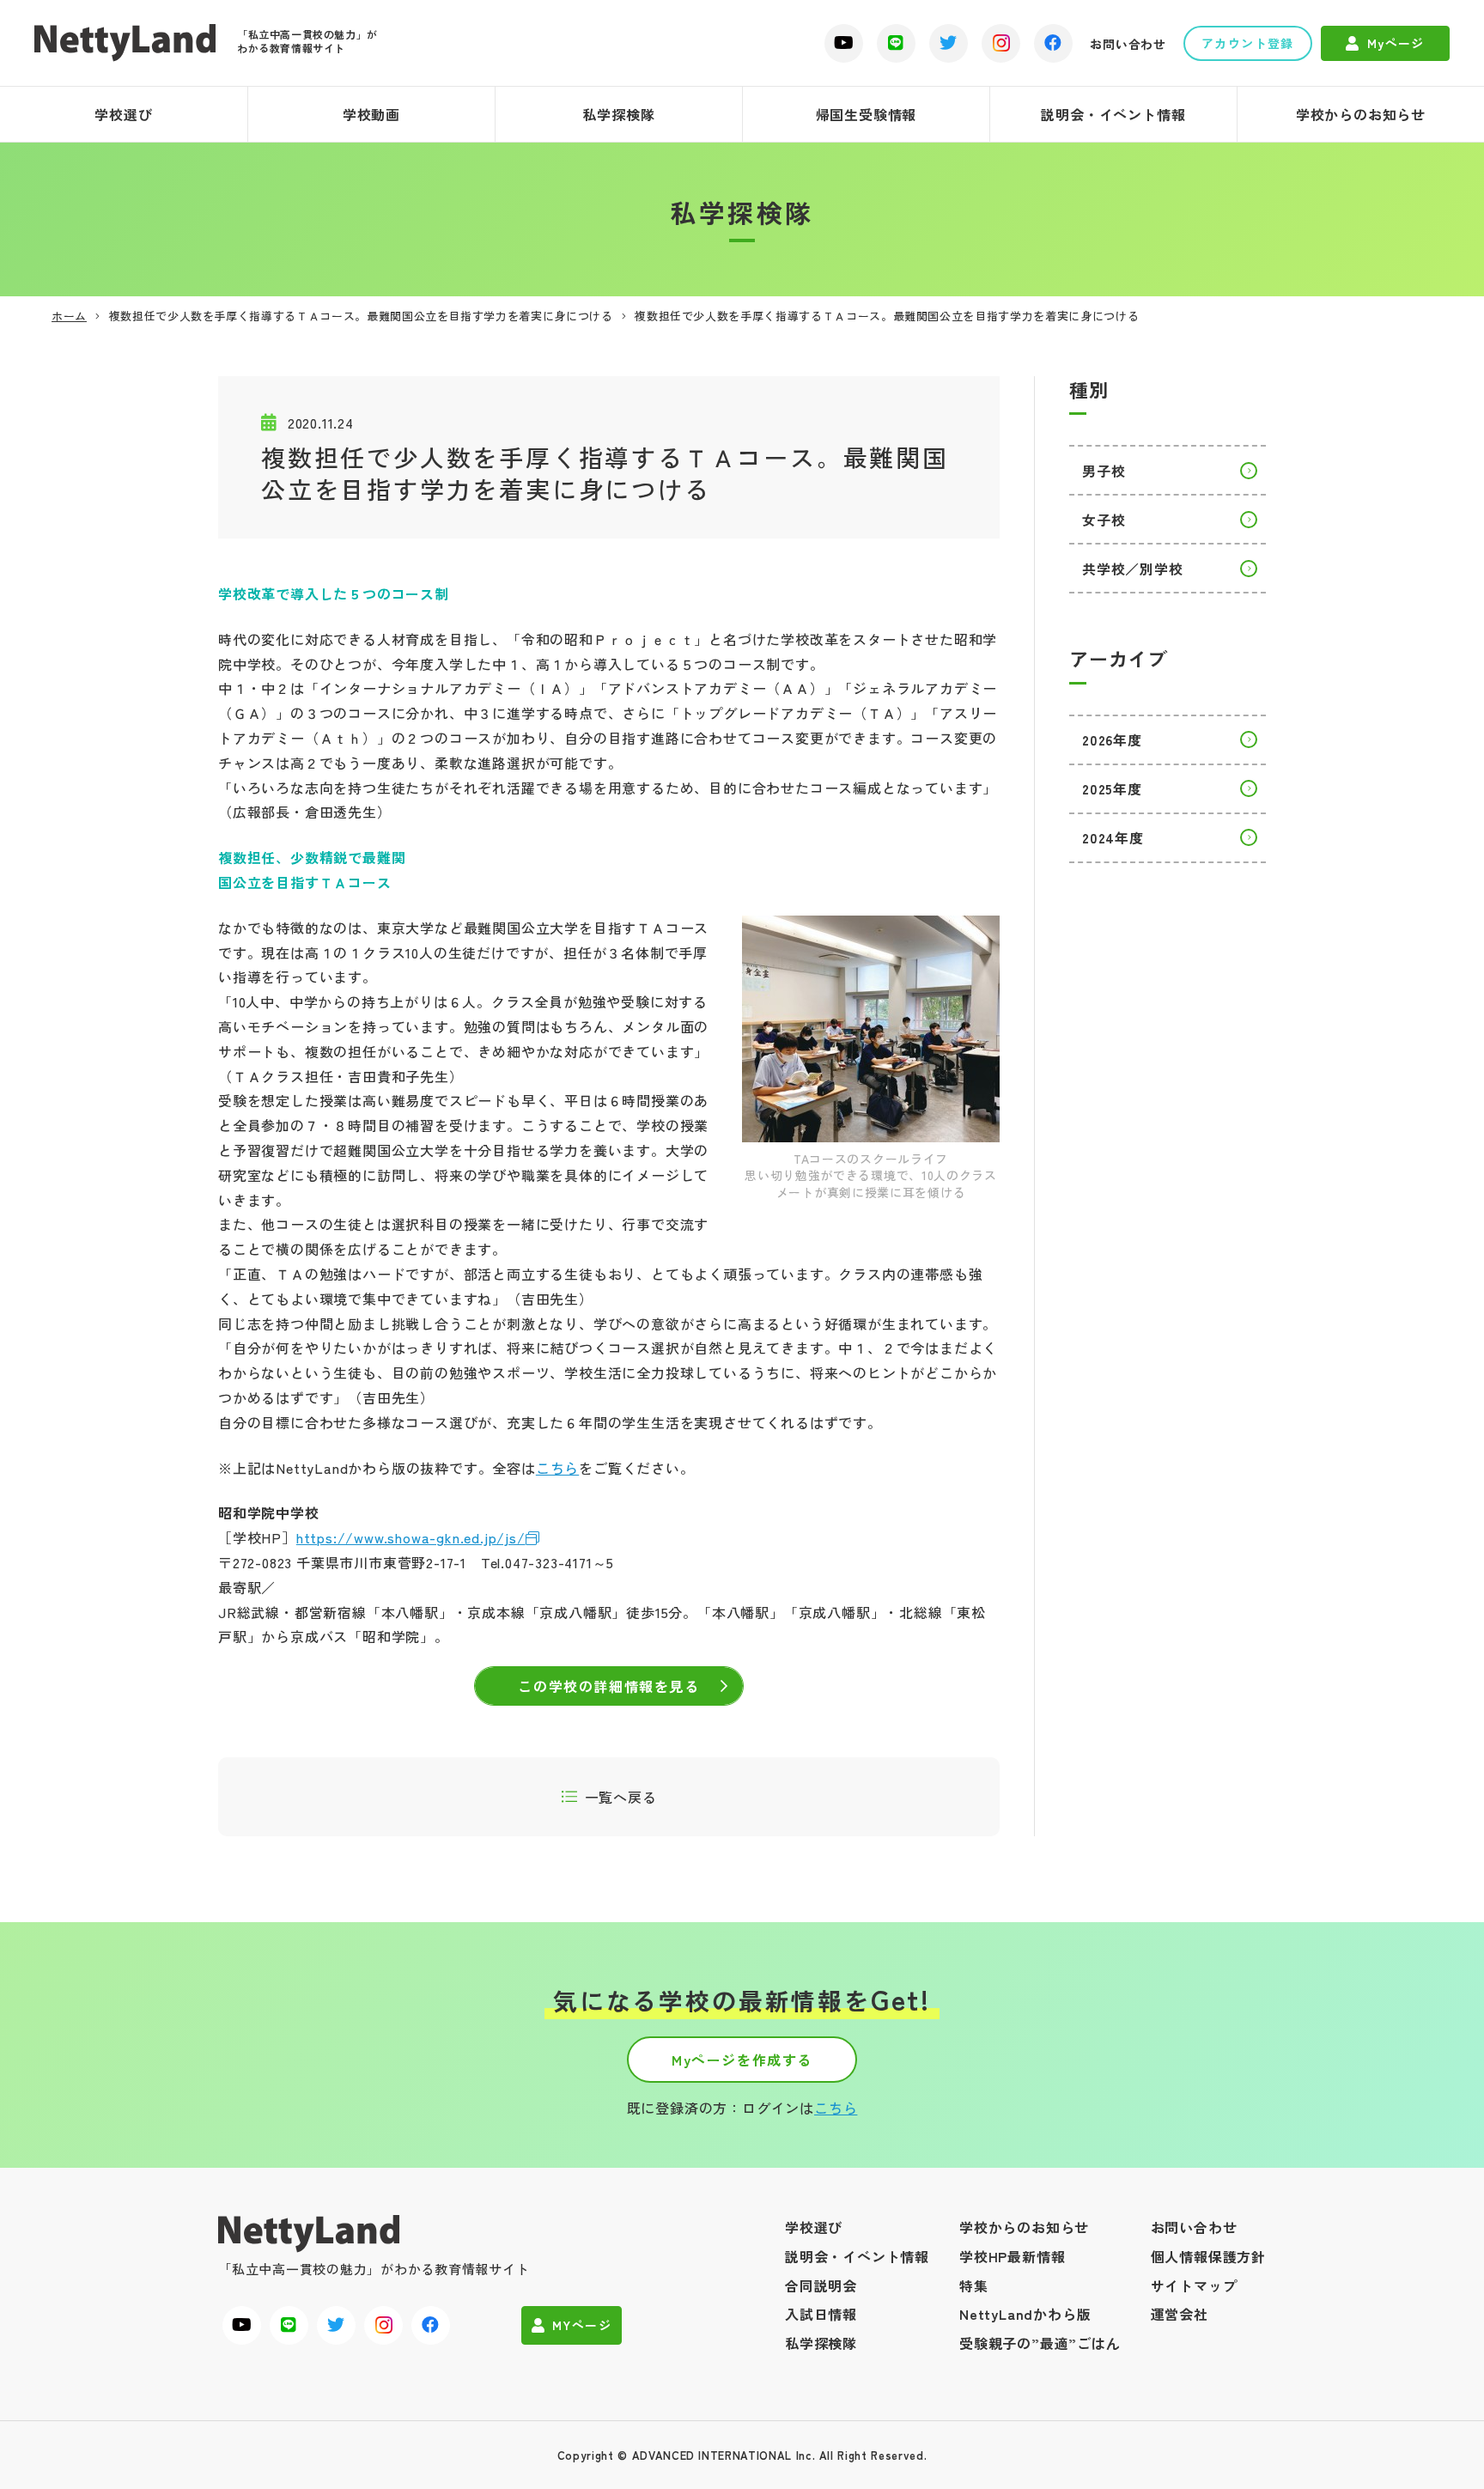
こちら (557, 1468)
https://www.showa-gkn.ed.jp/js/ (411, 1537)
